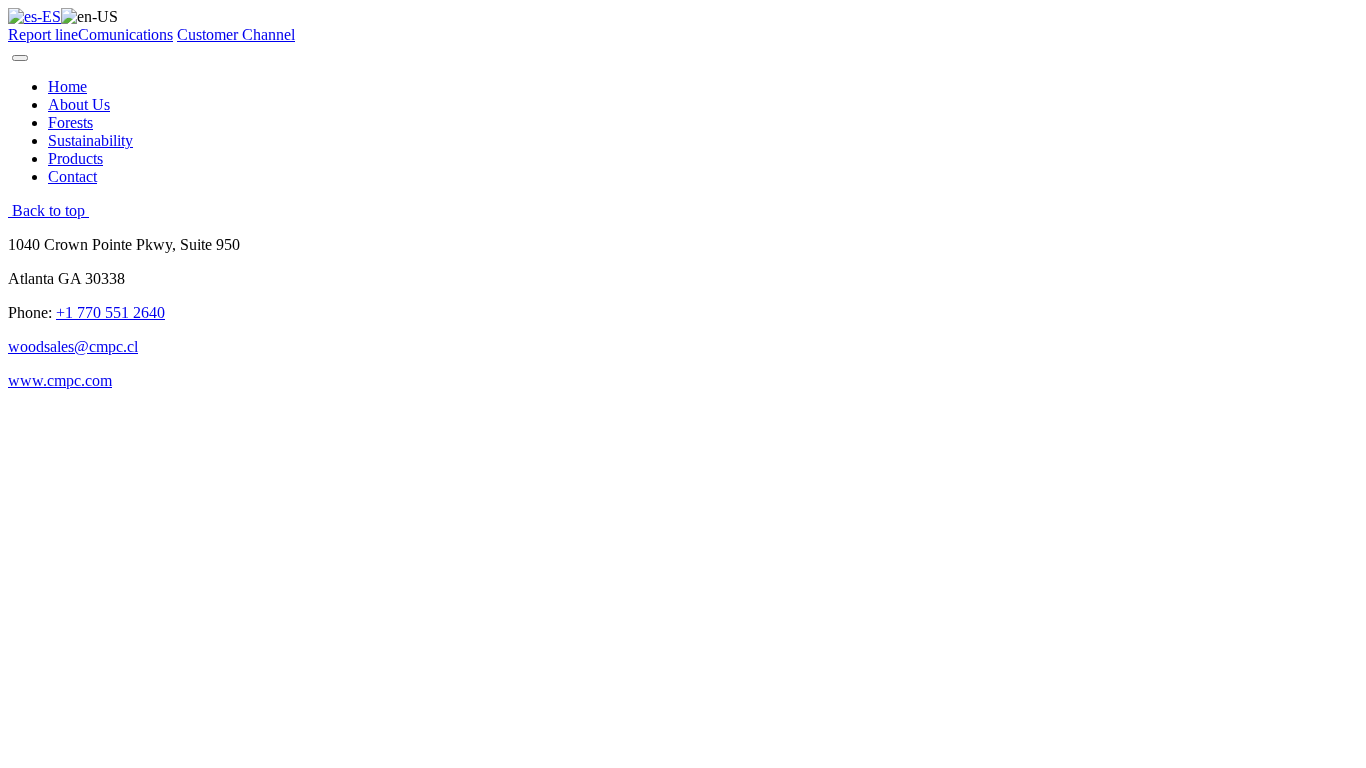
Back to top (48, 210)
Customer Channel (236, 34)
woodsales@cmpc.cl (73, 346)
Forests (70, 122)
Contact (72, 176)
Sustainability (90, 140)
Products (75, 158)
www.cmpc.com (60, 380)
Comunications (125, 34)
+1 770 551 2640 (110, 312)
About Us (79, 104)
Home (67, 86)
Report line (43, 34)
